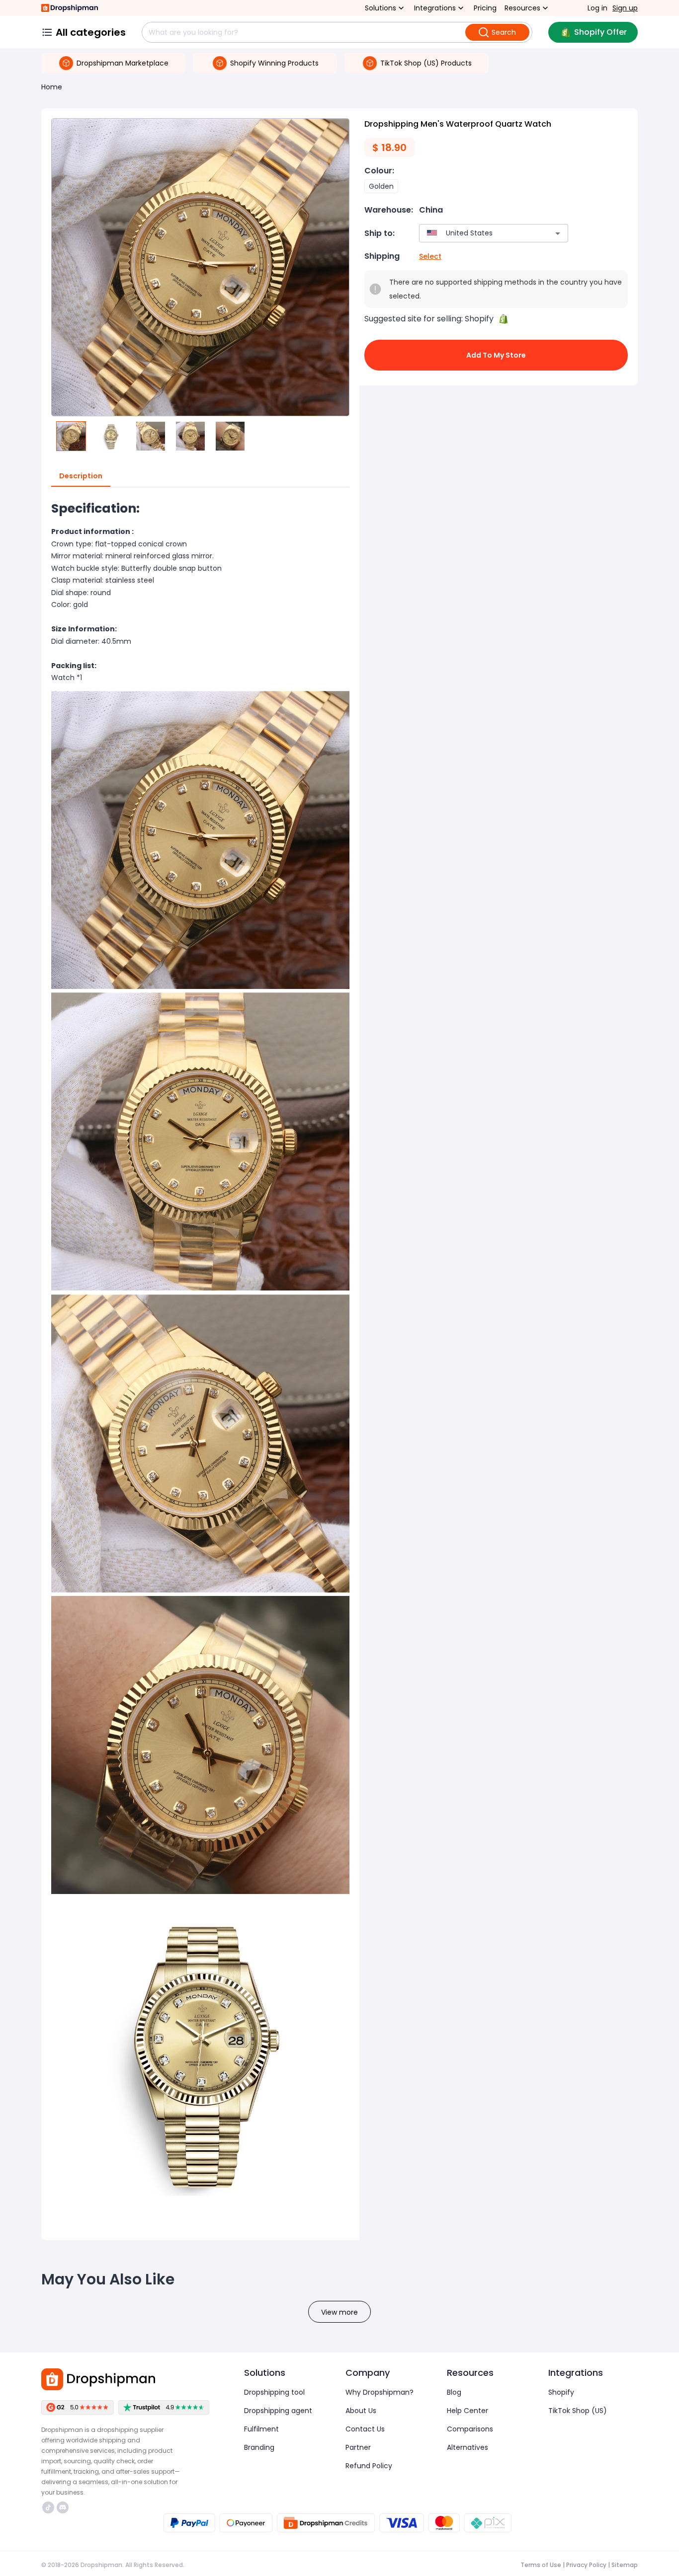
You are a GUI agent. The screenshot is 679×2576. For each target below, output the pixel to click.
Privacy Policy (586, 2565)
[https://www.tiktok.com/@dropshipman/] (48, 2507)
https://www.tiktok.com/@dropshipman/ (49, 2507)
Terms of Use (541, 2565)
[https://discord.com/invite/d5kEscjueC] (63, 2507)
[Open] (558, 233)
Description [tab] (81, 476)
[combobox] (479, 233)
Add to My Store (496, 355)
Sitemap (625, 2565)
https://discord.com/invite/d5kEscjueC (64, 2507)
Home (52, 87)
